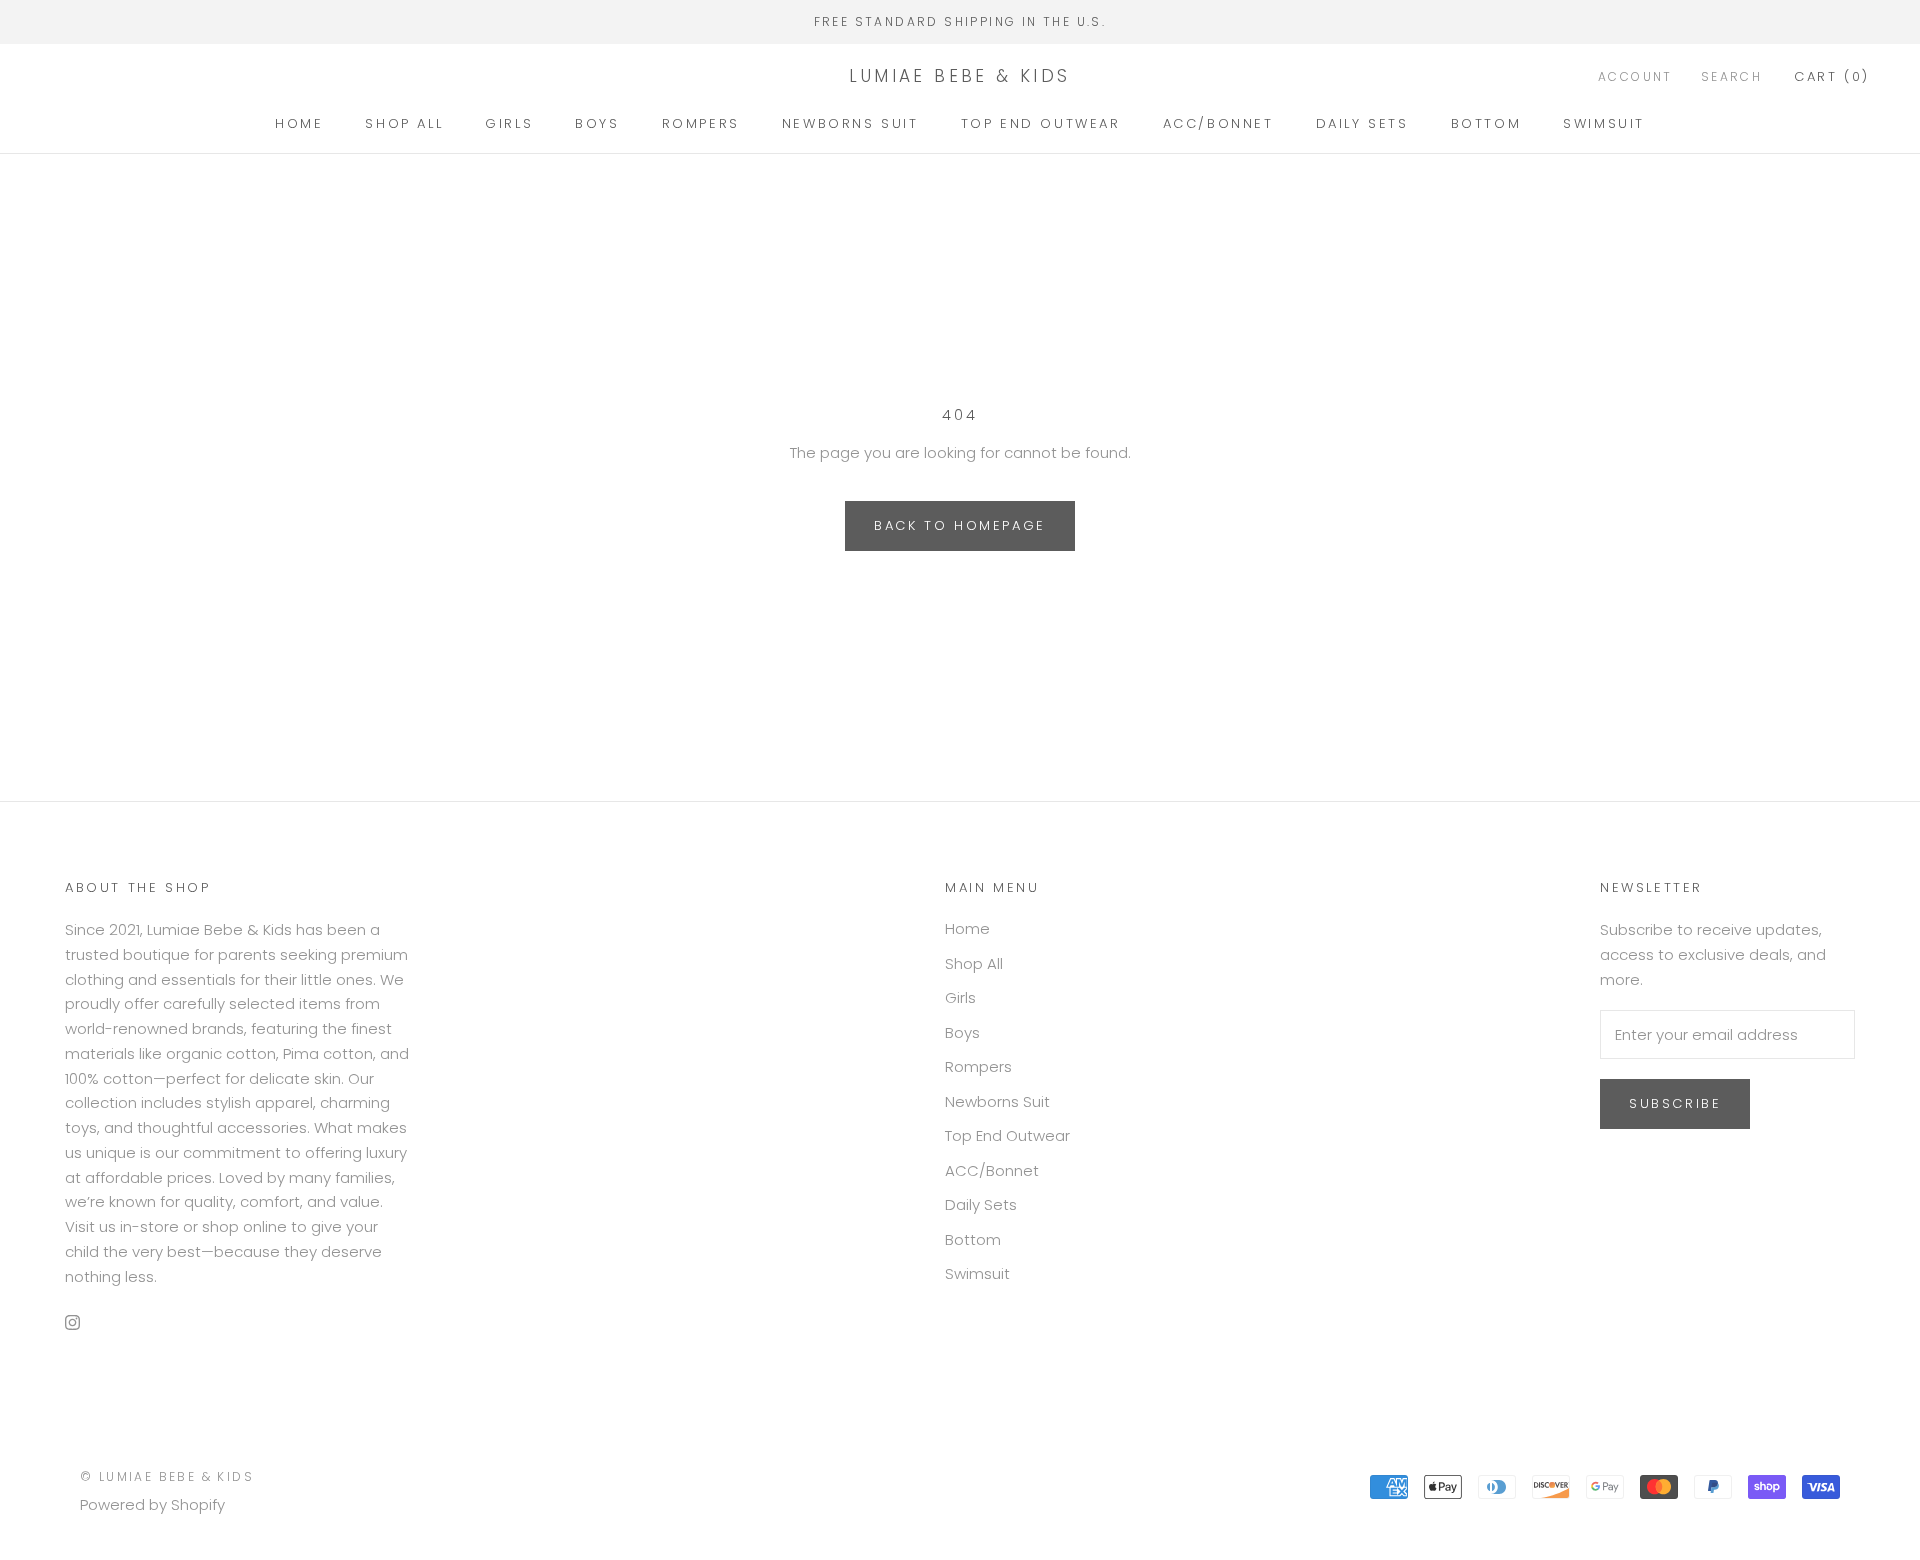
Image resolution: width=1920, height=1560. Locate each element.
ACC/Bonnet (1218, 123)
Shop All (404, 123)
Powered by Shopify (152, 1504)
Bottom (1486, 123)
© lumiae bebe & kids (167, 1476)
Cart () (1832, 75)
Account (1635, 75)
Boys (597, 123)
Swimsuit (1604, 123)
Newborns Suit (850, 123)
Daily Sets (1362, 123)
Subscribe (1675, 1103)
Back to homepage (960, 525)
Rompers (701, 123)
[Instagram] (72, 1321)
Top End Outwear (1041, 123)
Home (299, 123)
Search (1731, 75)
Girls (509, 123)
